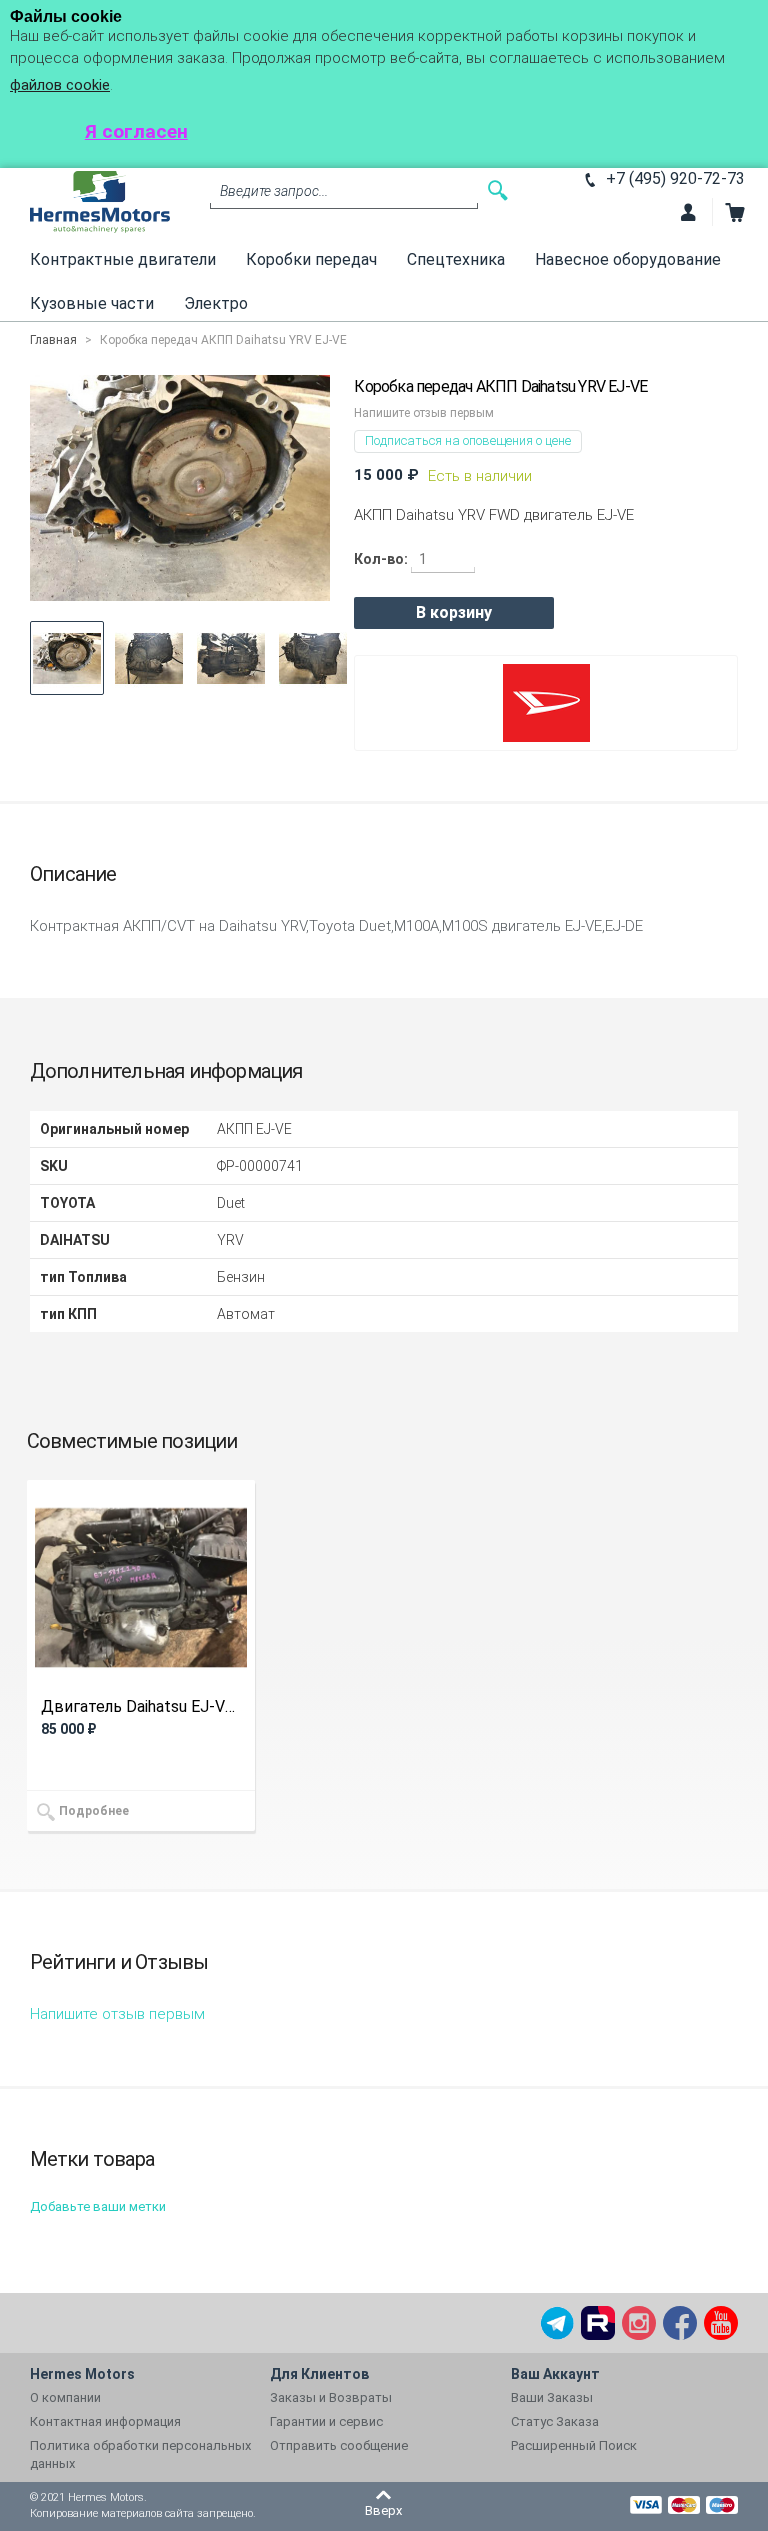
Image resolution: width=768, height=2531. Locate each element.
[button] (67, 658)
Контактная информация (105, 2421)
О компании (65, 2397)
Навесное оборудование (628, 259)
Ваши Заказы (552, 2397)
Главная (53, 340)
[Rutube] (598, 2323)
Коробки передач (311, 259)
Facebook (680, 2323)
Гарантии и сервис (326, 2421)
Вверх (383, 2510)
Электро (216, 303)
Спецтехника (456, 259)
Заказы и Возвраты (331, 2397)
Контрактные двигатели (123, 259)
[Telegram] (557, 2323)
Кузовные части (92, 303)
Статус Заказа (555, 2421)
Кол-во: (381, 559)
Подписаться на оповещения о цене (468, 440)
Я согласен (136, 131)
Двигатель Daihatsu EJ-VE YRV (141, 1707)
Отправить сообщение (339, 2445)
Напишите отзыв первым (424, 413)
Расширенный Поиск (574, 2445)
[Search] (498, 190)
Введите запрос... (274, 191)
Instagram (639, 2323)
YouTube (721, 2323)
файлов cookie (60, 85)
